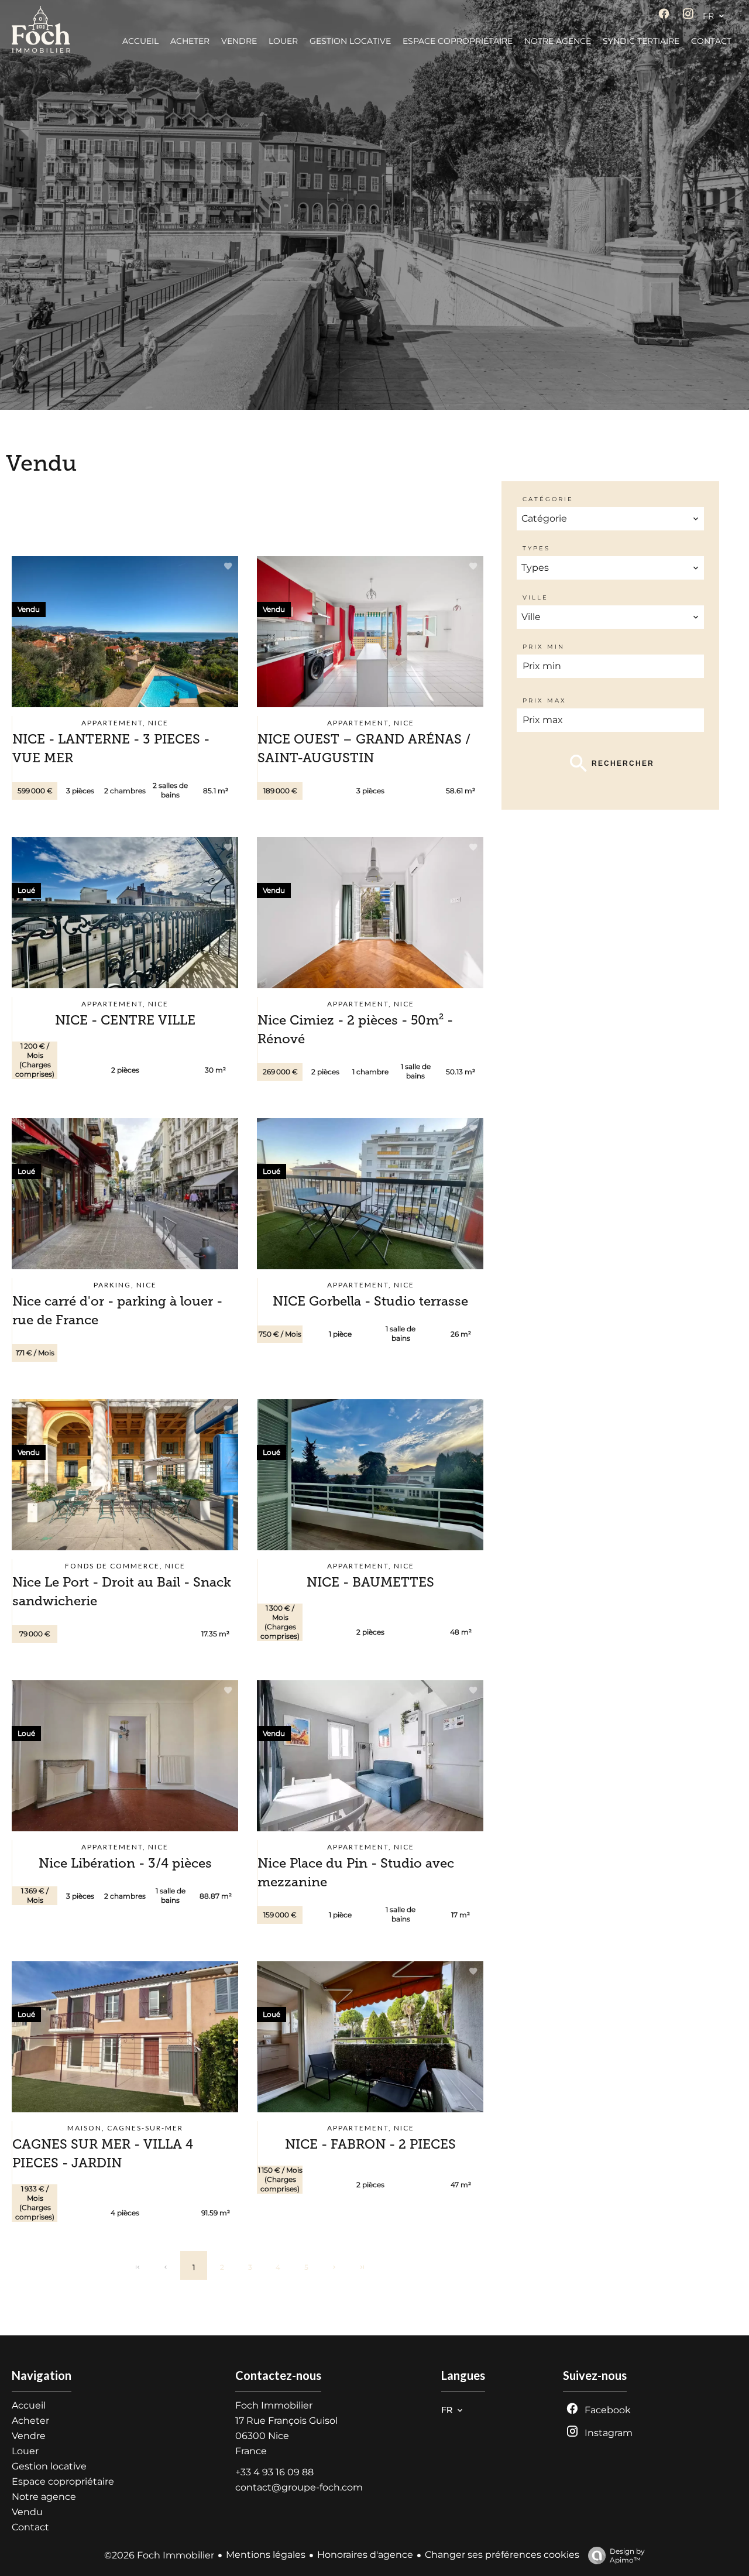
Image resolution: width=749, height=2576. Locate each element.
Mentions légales (266, 2555)
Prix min (544, 647)
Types (536, 548)
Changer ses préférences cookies (502, 2555)
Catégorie (548, 499)
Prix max (544, 700)
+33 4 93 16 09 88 (274, 2472)
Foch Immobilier (274, 2405)
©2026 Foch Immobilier (159, 2555)
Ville (535, 597)
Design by (627, 2556)
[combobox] (610, 519)
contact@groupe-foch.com (299, 2487)
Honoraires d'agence (365, 2555)
